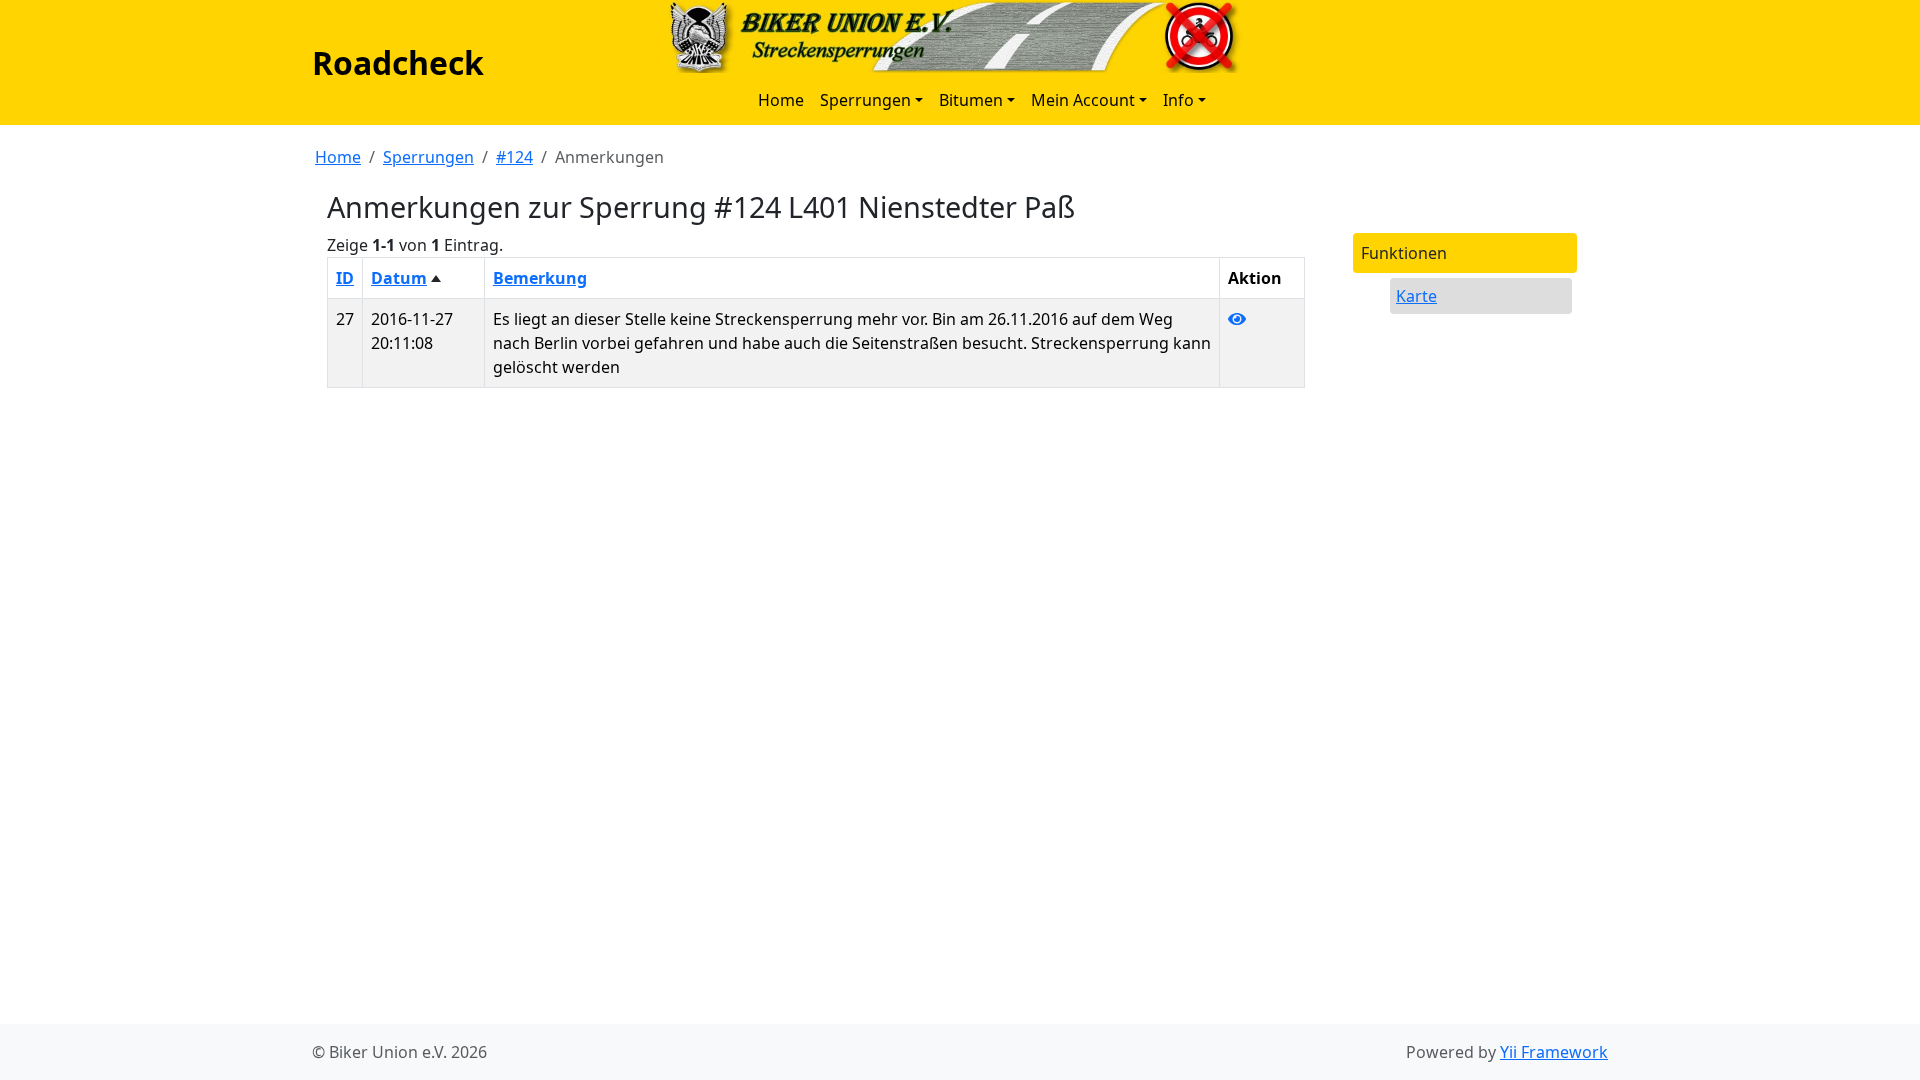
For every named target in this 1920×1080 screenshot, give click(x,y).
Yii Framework (1554, 1052)
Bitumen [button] (971, 100)
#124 (514, 157)
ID (345, 278)
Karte (1416, 296)
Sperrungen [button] (865, 100)
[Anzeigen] (1237, 319)
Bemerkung (540, 278)
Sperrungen (428, 157)
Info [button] (1178, 100)
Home (781, 100)
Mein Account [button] (1083, 100)
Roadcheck (398, 62)
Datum (399, 278)
